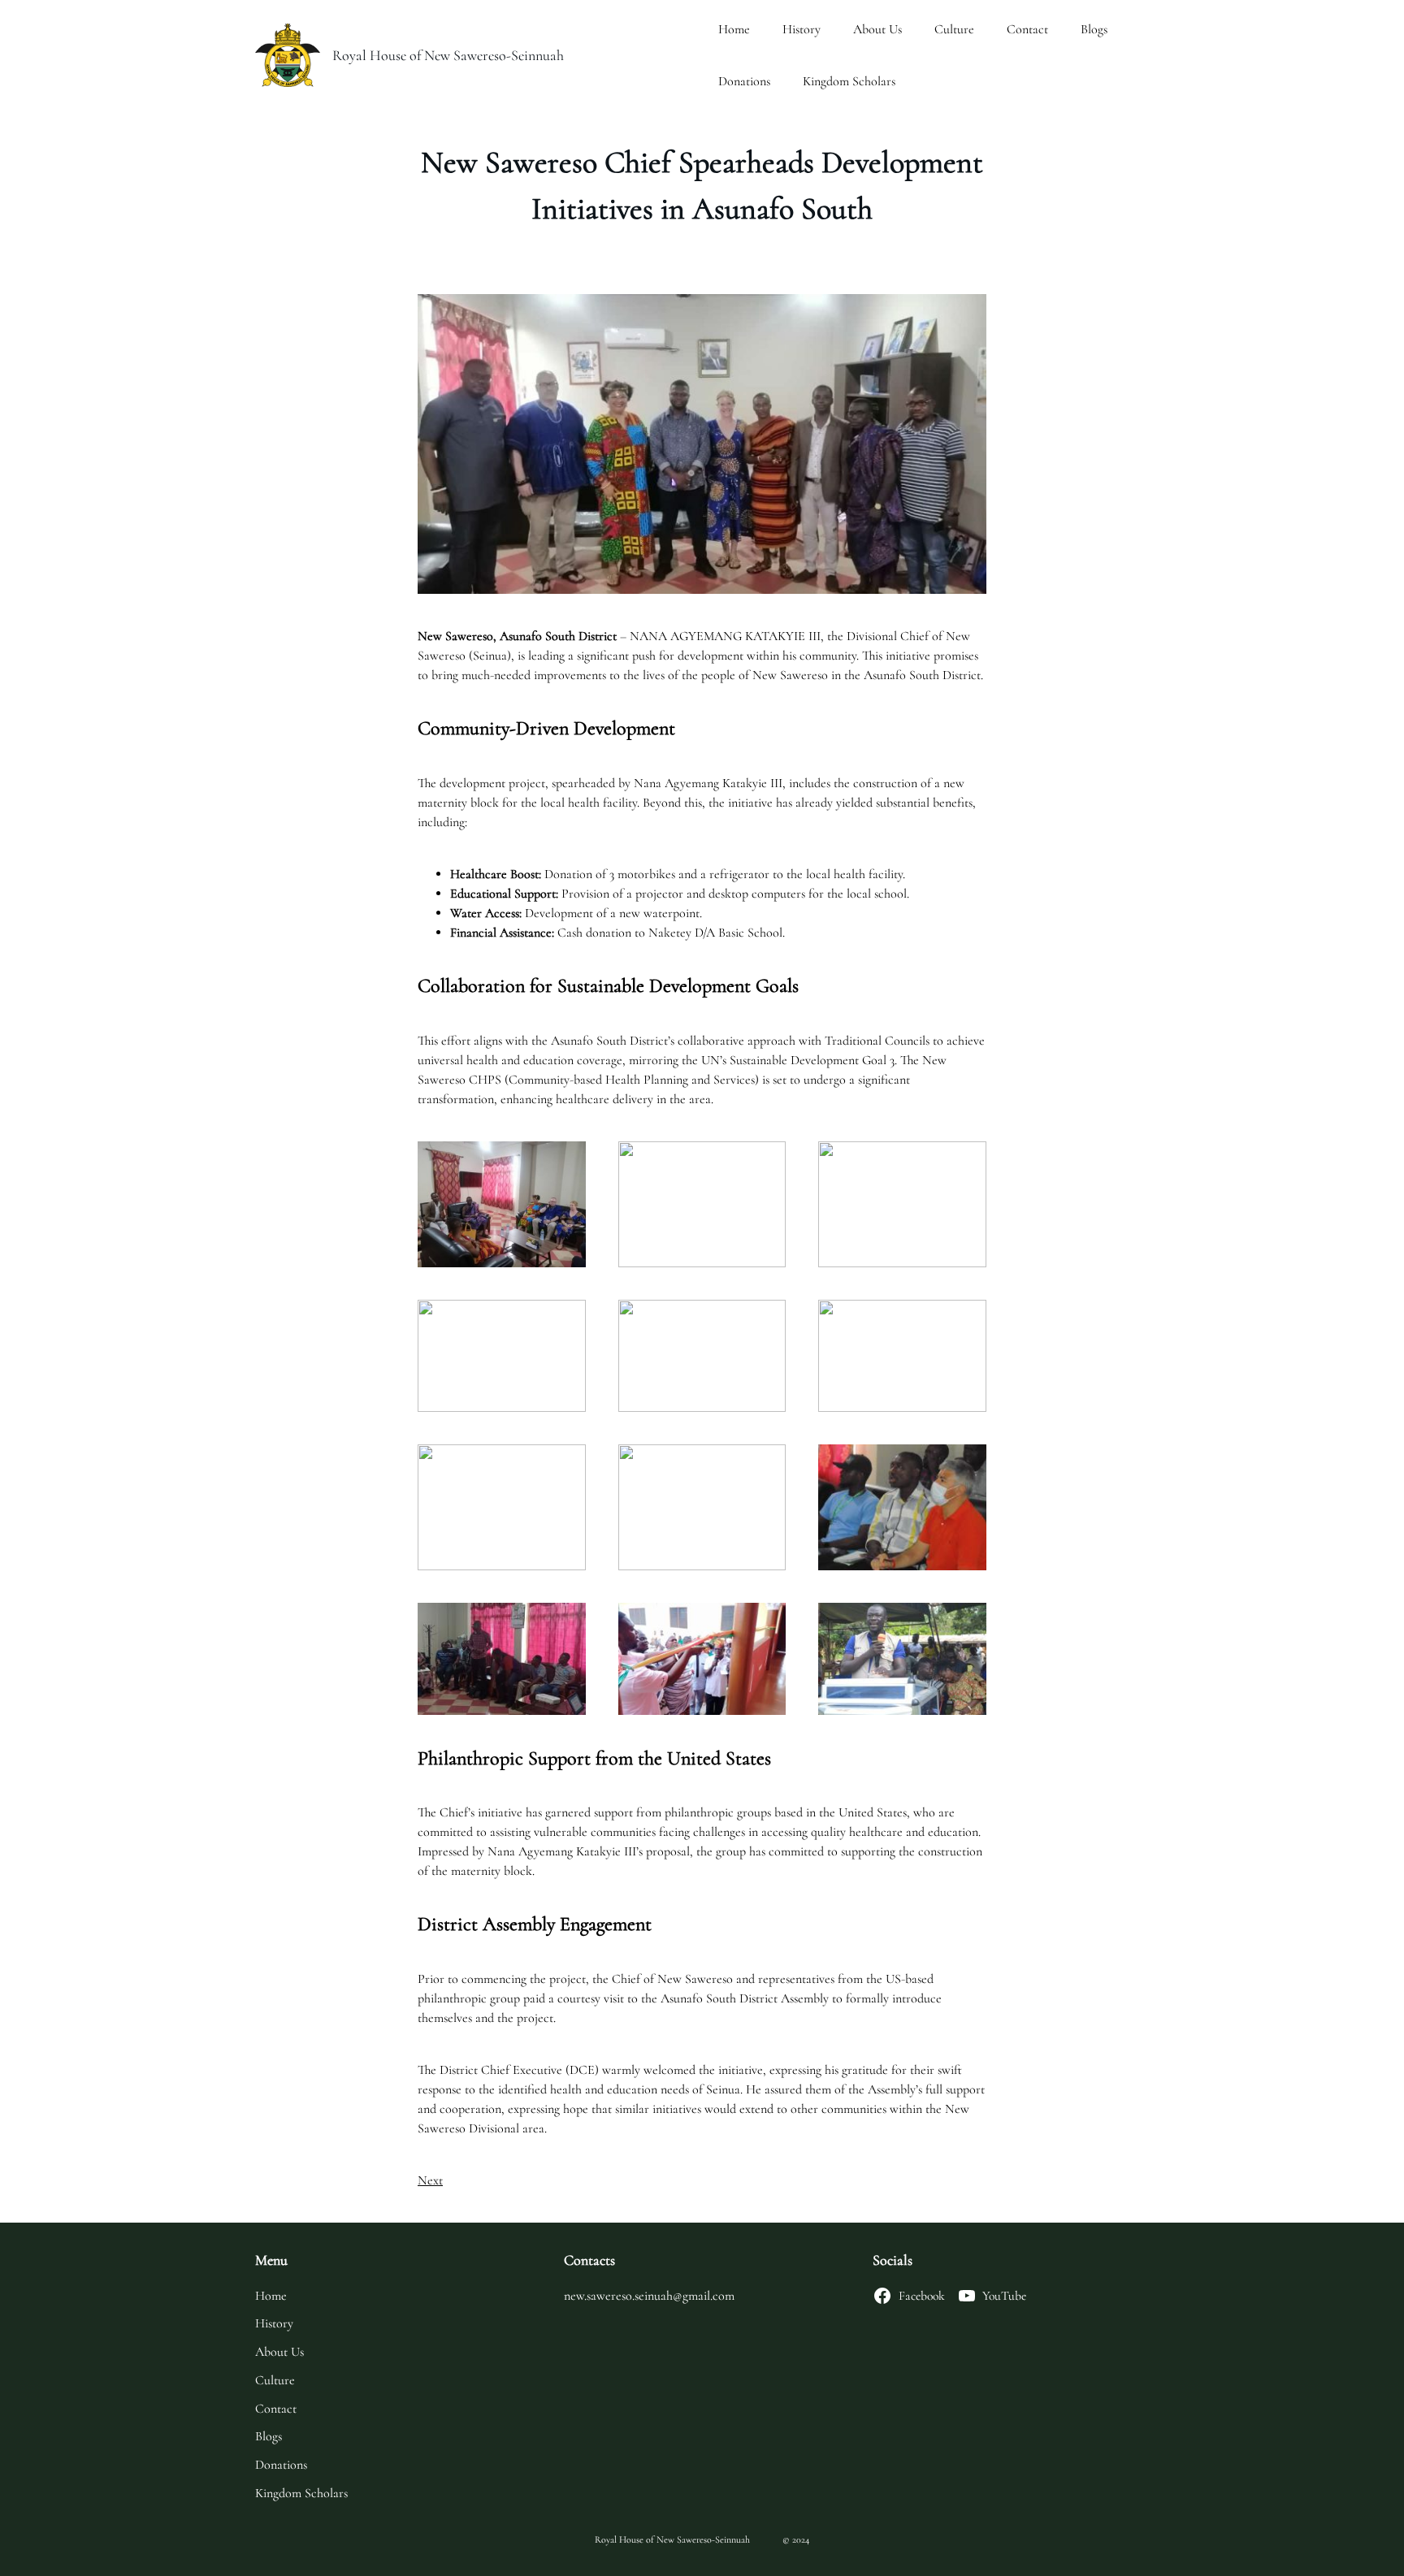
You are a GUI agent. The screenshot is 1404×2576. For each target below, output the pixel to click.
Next (430, 2180)
